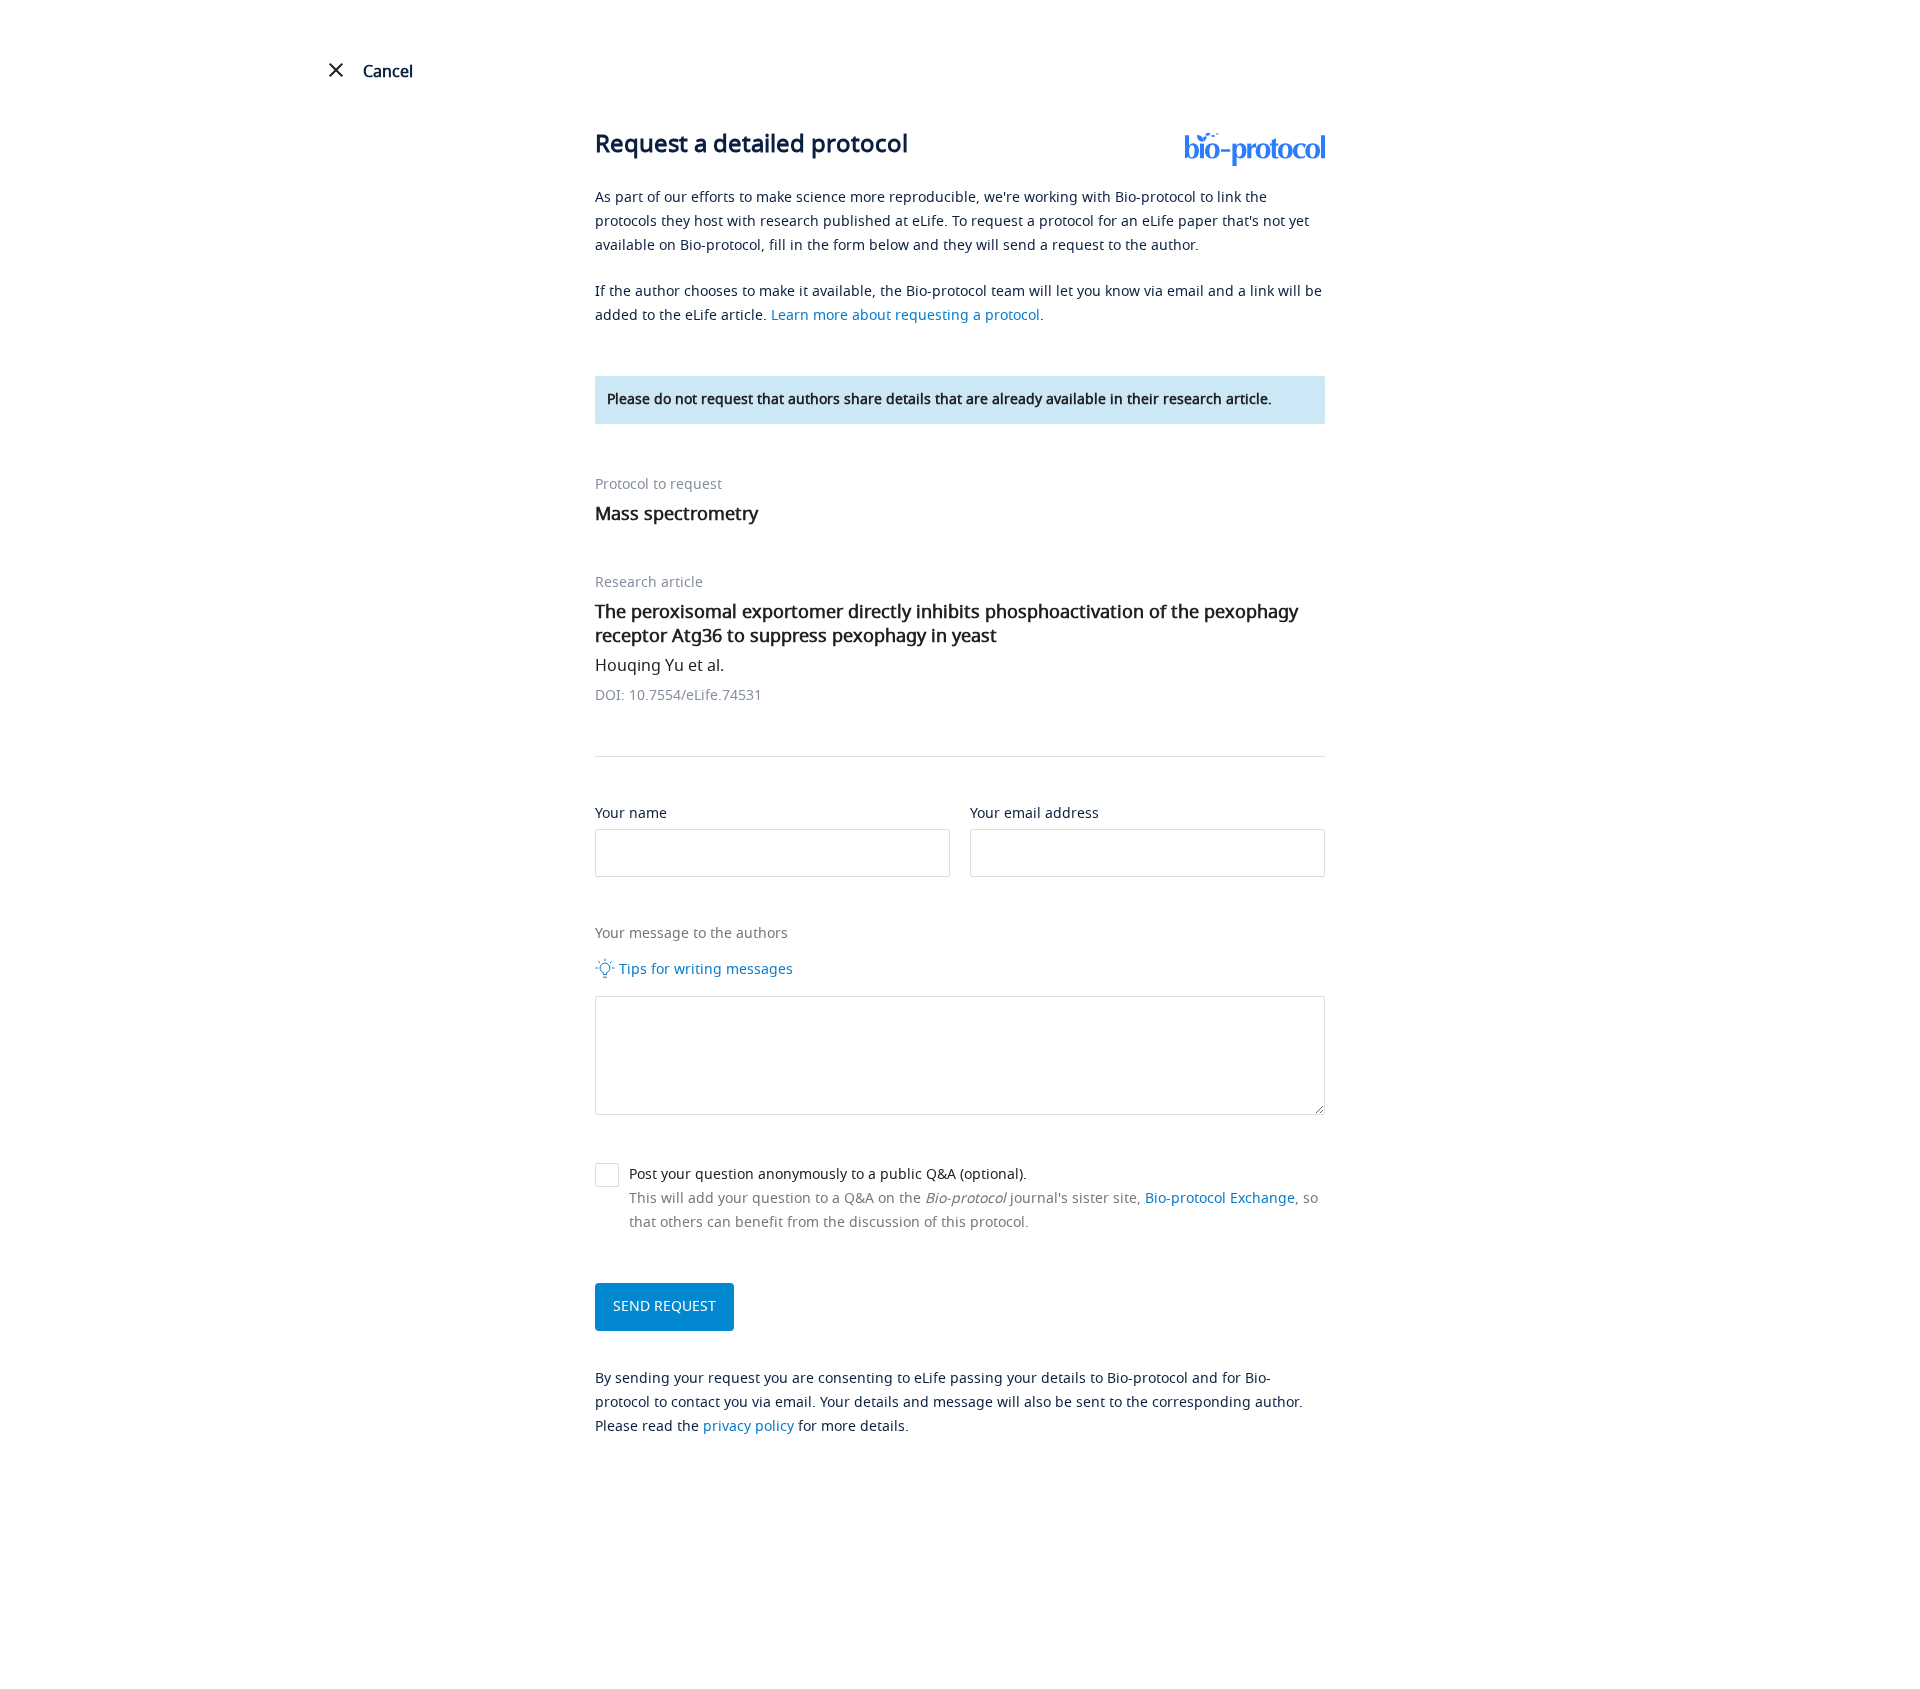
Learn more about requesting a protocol (905, 315)
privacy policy (748, 1426)
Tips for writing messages (704, 969)
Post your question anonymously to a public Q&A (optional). (828, 1174)
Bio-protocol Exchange (1220, 1198)
